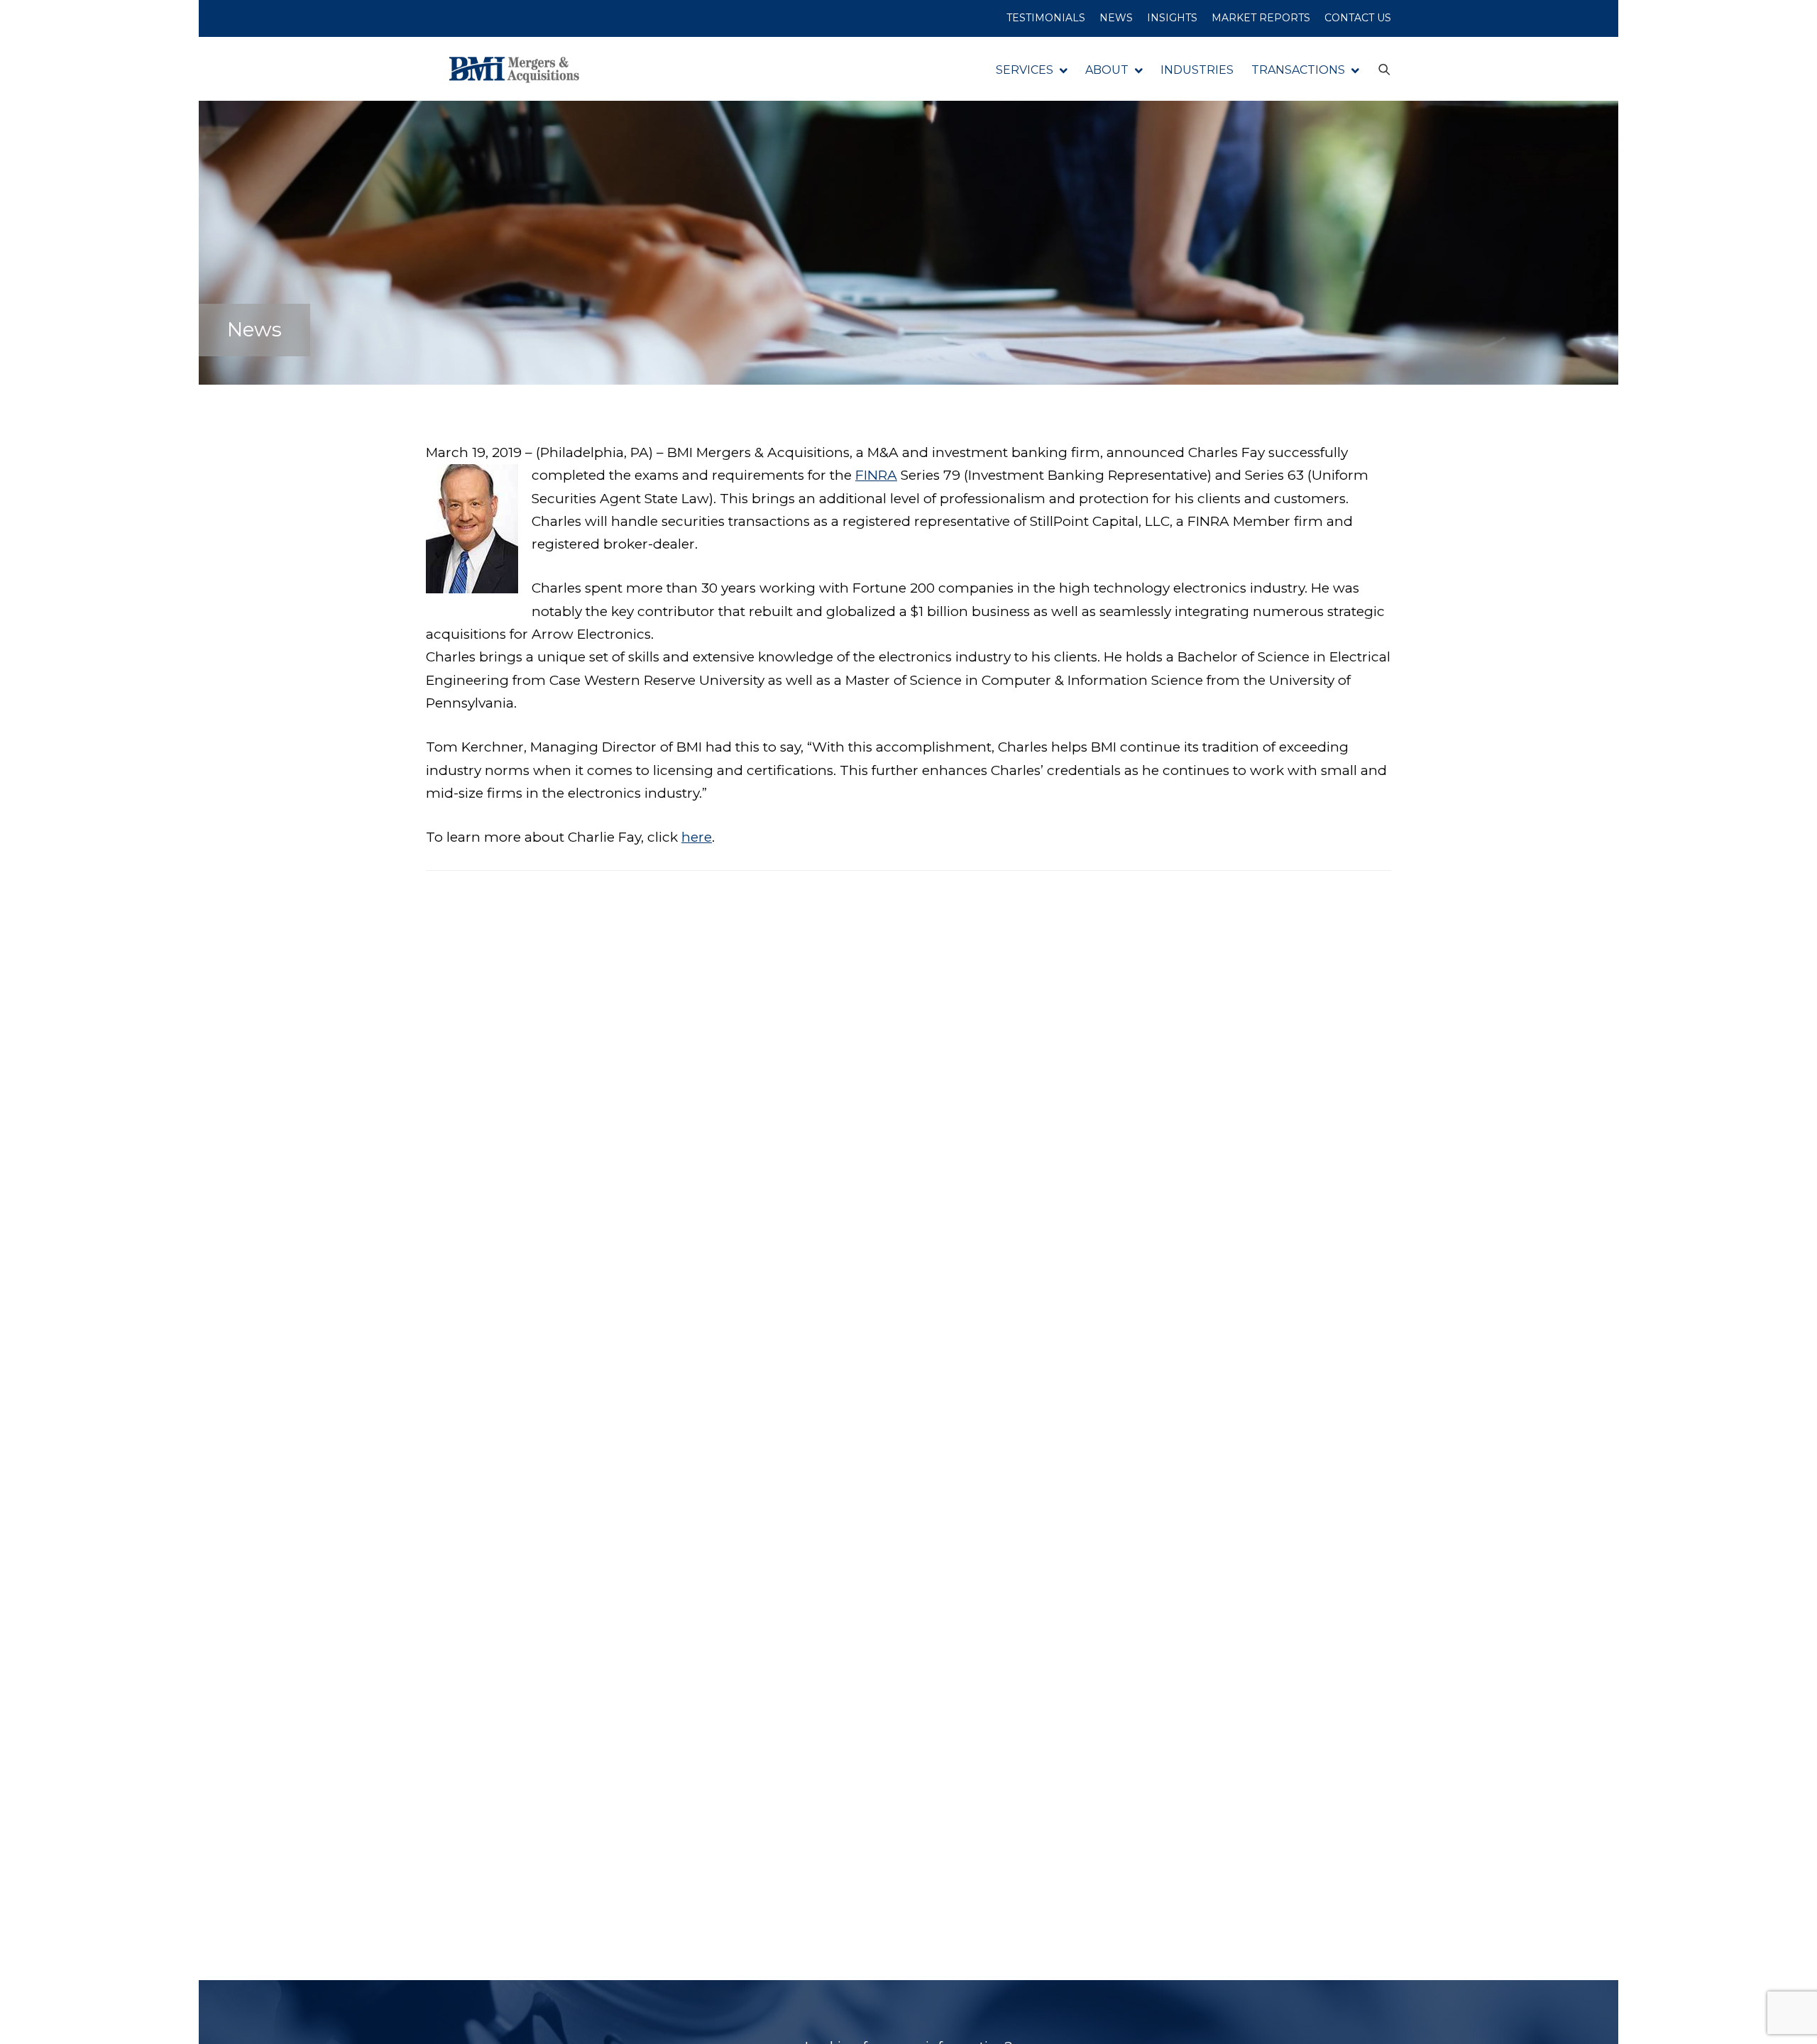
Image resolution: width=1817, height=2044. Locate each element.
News (1116, 18)
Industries (1197, 70)
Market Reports (1261, 18)
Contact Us (1358, 18)
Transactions (1298, 70)
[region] (185, 1933)
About (1107, 70)
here (697, 837)
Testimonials (1046, 18)
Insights (1172, 18)
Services (1025, 70)
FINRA (876, 475)
